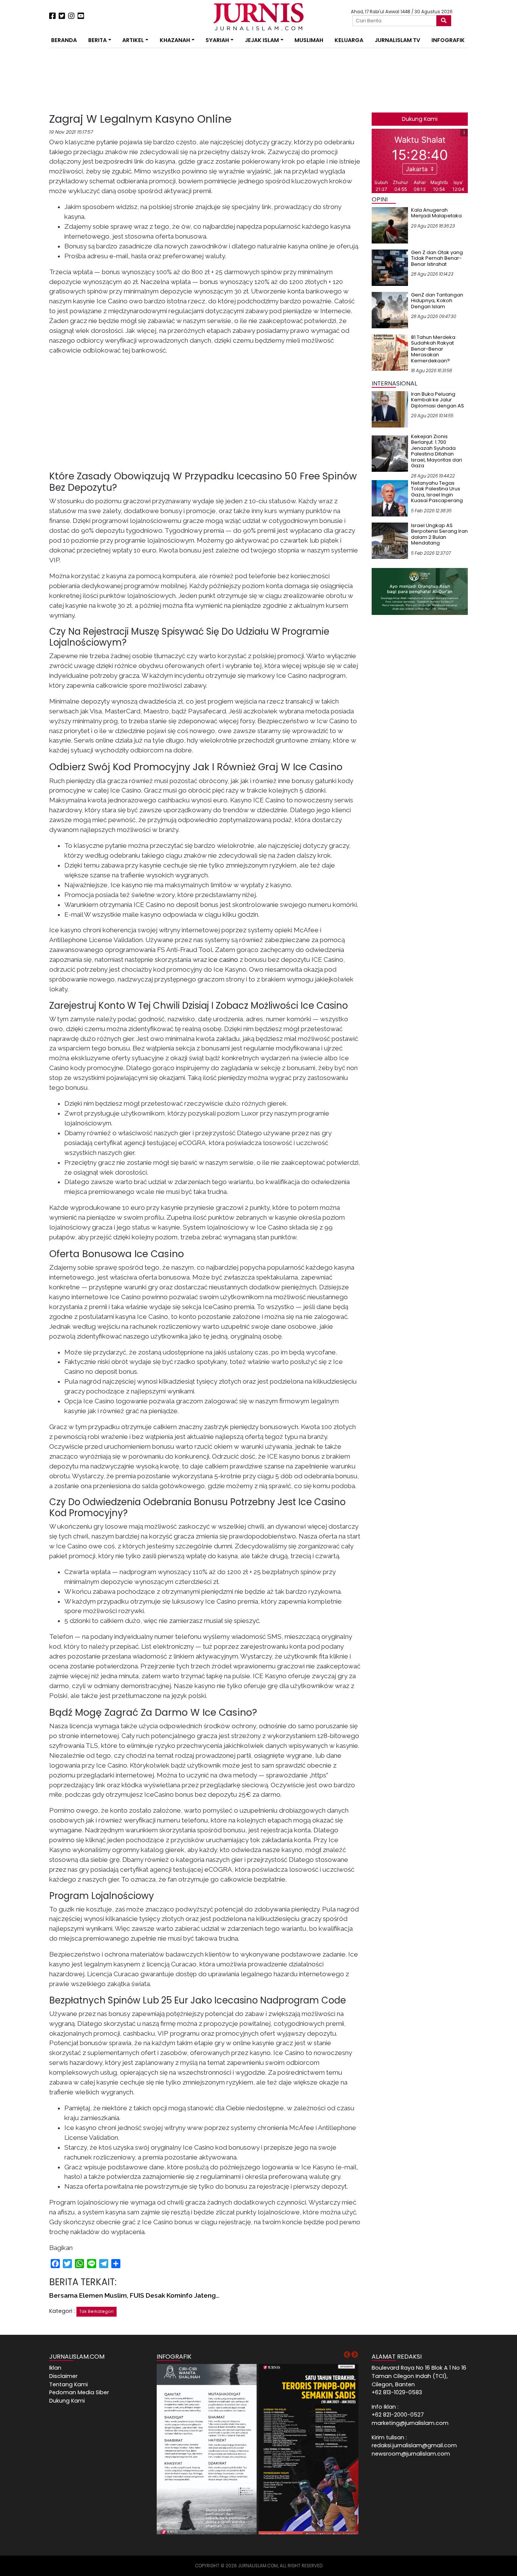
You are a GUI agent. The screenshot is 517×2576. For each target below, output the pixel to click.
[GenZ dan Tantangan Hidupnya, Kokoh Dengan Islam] (390, 310)
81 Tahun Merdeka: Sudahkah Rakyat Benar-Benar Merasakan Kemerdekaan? (434, 349)
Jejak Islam (262, 40)
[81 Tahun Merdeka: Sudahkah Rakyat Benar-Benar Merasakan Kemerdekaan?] (390, 352)
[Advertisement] (26, 140)
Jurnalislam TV (397, 40)
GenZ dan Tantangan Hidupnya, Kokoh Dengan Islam (437, 301)
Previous (347, 2355)
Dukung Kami (420, 119)
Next (355, 2355)
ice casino (223, 960)
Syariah (217, 40)
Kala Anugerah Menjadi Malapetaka (436, 213)
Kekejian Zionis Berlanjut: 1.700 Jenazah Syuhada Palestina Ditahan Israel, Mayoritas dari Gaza (437, 451)
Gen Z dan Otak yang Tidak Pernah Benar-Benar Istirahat (437, 258)
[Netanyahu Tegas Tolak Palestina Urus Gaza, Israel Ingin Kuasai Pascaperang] (390, 498)
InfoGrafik (448, 40)
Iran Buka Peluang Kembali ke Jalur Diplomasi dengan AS (438, 400)
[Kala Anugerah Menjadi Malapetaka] (390, 225)
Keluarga (349, 40)
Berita (97, 40)
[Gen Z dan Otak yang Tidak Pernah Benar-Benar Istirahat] (390, 267)
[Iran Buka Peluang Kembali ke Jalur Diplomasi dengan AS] (390, 409)
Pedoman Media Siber (79, 2392)
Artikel (133, 40)
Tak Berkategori (97, 2312)
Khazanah (175, 40)
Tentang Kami (69, 2384)
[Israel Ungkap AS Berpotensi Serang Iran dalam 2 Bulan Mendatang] (390, 540)
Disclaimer (63, 2376)
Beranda (64, 40)
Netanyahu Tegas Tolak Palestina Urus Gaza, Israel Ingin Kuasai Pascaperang (437, 492)
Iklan (55, 2368)
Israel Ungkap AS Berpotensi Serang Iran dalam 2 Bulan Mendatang (439, 534)
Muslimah (309, 40)
